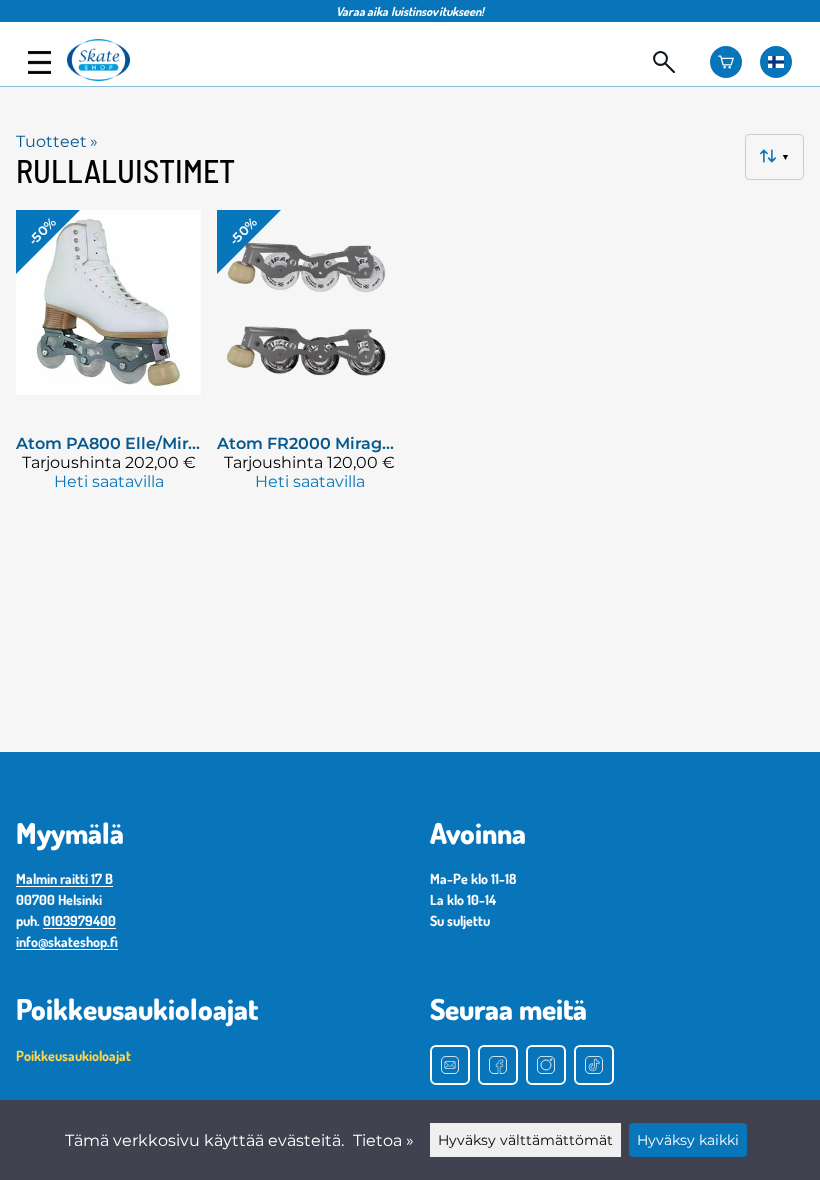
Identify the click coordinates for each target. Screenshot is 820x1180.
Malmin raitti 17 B (64, 878)
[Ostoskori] (726, 62)
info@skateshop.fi (67, 941)
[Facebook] (498, 1065)
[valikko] (39, 62)
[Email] (450, 1065)
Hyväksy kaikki (688, 1140)
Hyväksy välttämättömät (525, 1140)
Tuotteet (57, 141)
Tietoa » (383, 1140)
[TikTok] (594, 1065)
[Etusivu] (107, 75)
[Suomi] (776, 62)
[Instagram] (546, 1065)
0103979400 (79, 920)
